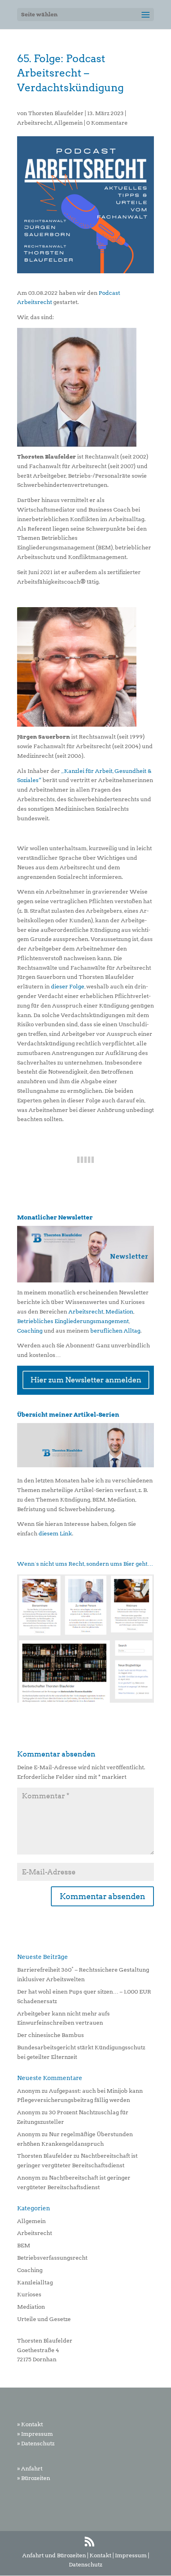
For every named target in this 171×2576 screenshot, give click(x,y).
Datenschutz (85, 2564)
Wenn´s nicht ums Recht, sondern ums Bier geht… (85, 1564)
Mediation (119, 1312)
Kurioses (29, 2294)
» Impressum (35, 2434)
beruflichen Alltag (115, 1331)
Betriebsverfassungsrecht (52, 2258)
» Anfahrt (30, 2468)
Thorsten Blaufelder (56, 113)
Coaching (30, 1331)
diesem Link (55, 1533)
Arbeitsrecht (35, 123)
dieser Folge (68, 986)
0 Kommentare (107, 123)
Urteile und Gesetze (44, 2319)
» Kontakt (30, 2424)
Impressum (131, 2555)
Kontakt (100, 2555)
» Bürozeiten (34, 2478)
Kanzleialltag (35, 2282)
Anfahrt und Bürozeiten (54, 2555)
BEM (24, 2245)
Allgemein (68, 123)
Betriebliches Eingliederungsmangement (73, 1321)
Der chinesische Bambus (51, 2035)
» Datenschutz (36, 2443)
